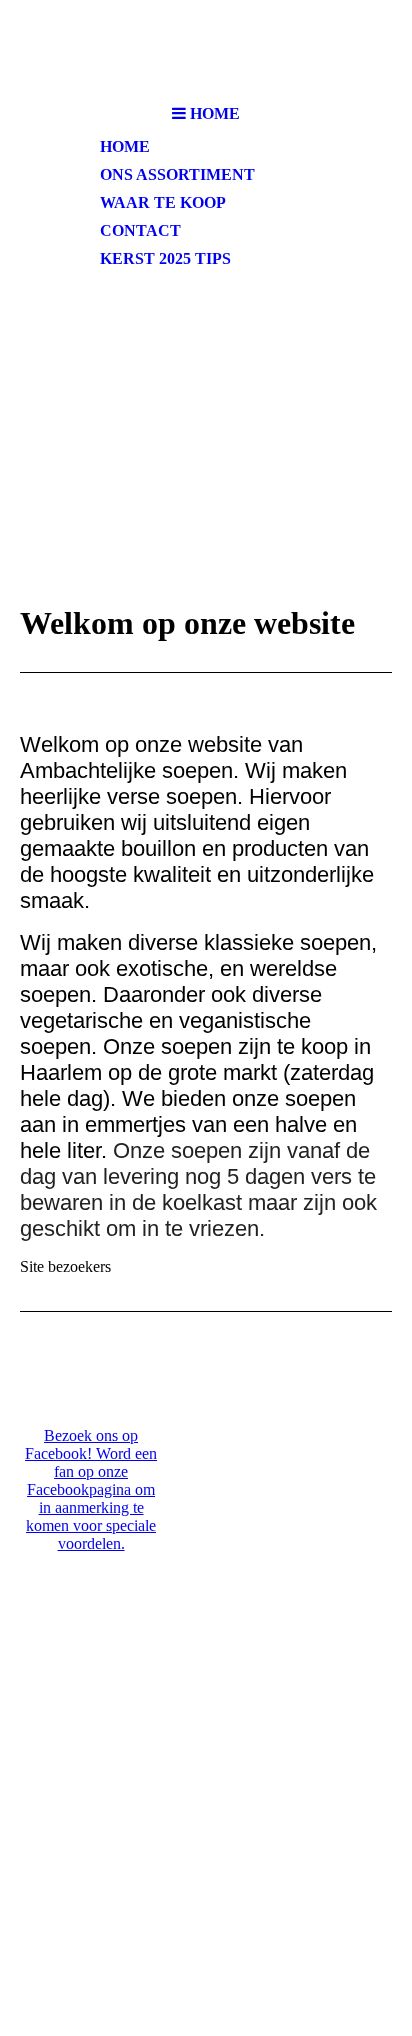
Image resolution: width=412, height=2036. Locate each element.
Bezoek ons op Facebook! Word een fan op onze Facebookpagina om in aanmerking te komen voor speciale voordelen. (91, 1489)
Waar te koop (163, 202)
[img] (206, 47)
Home (125, 146)
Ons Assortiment (177, 174)
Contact (140, 230)
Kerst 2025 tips (165, 258)
